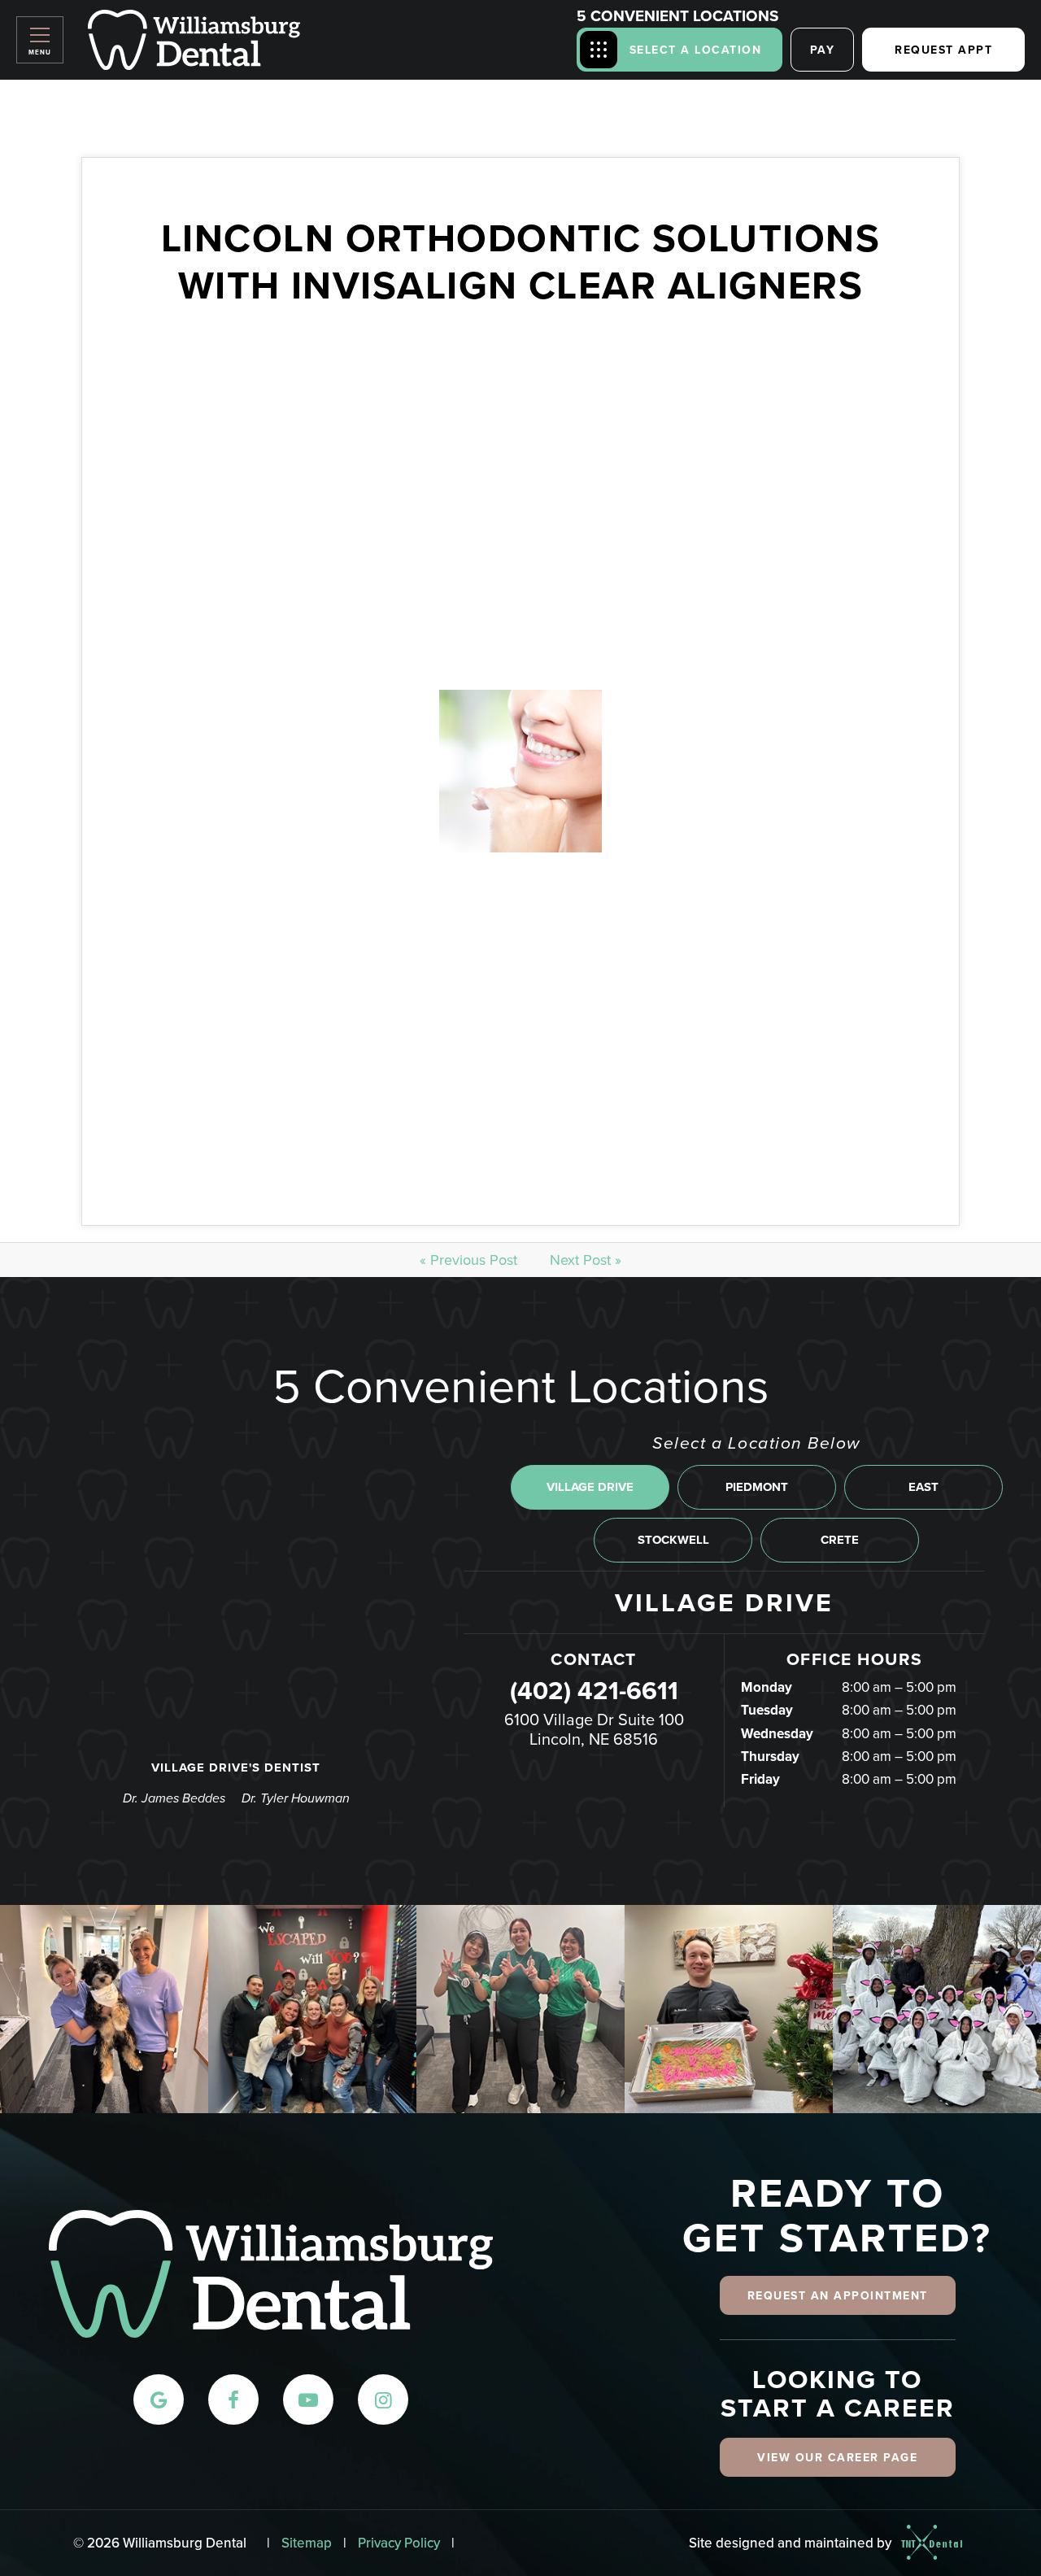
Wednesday (777, 1733)
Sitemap (307, 2543)
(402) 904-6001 (594, 1691)
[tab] (590, 1487)
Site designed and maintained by (792, 2542)
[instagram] (383, 2399)
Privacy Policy (399, 2543)
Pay (823, 50)
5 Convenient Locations (677, 16)
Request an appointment (838, 2295)
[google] (159, 2399)
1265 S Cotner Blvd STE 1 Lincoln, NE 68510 (594, 1729)
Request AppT (943, 50)
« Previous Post (468, 1260)
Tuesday (767, 1710)
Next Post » (586, 1260)
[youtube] (308, 2399)
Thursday (770, 1756)
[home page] (194, 40)
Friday (760, 1779)
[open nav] (40, 40)
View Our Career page (837, 2457)
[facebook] (233, 2399)
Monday (767, 1687)
